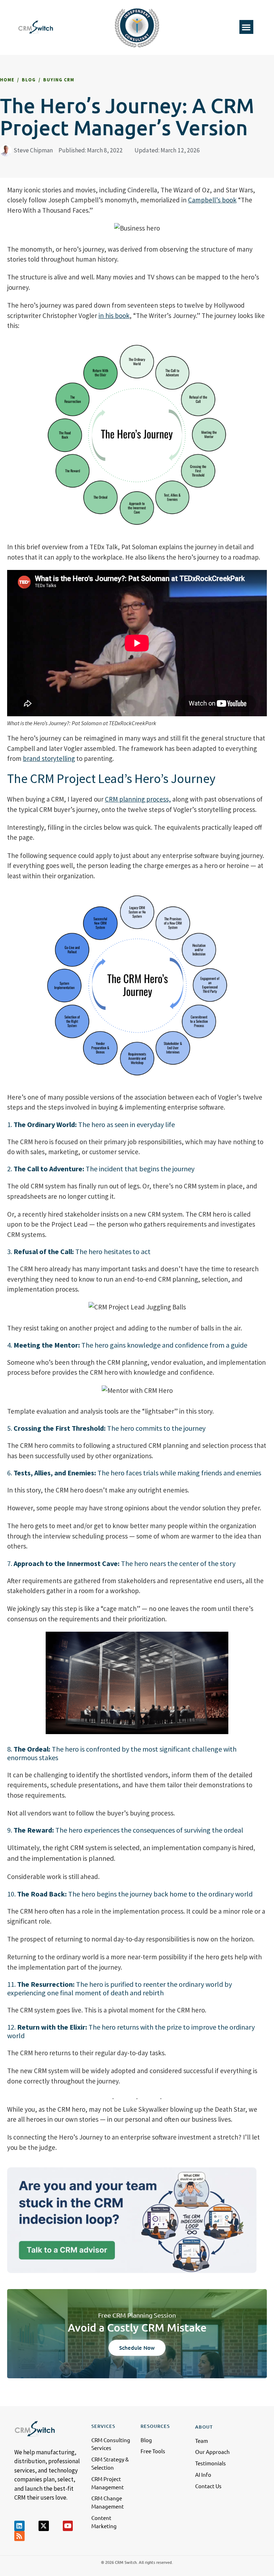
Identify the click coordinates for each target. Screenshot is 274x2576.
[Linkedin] (19, 2526)
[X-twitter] (44, 2526)
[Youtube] (68, 2526)
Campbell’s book (212, 200)
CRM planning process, (138, 799)
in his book (114, 315)
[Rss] (19, 2536)
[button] (246, 27)
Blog (29, 80)
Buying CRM (59, 80)
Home (7, 80)
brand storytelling (49, 758)
